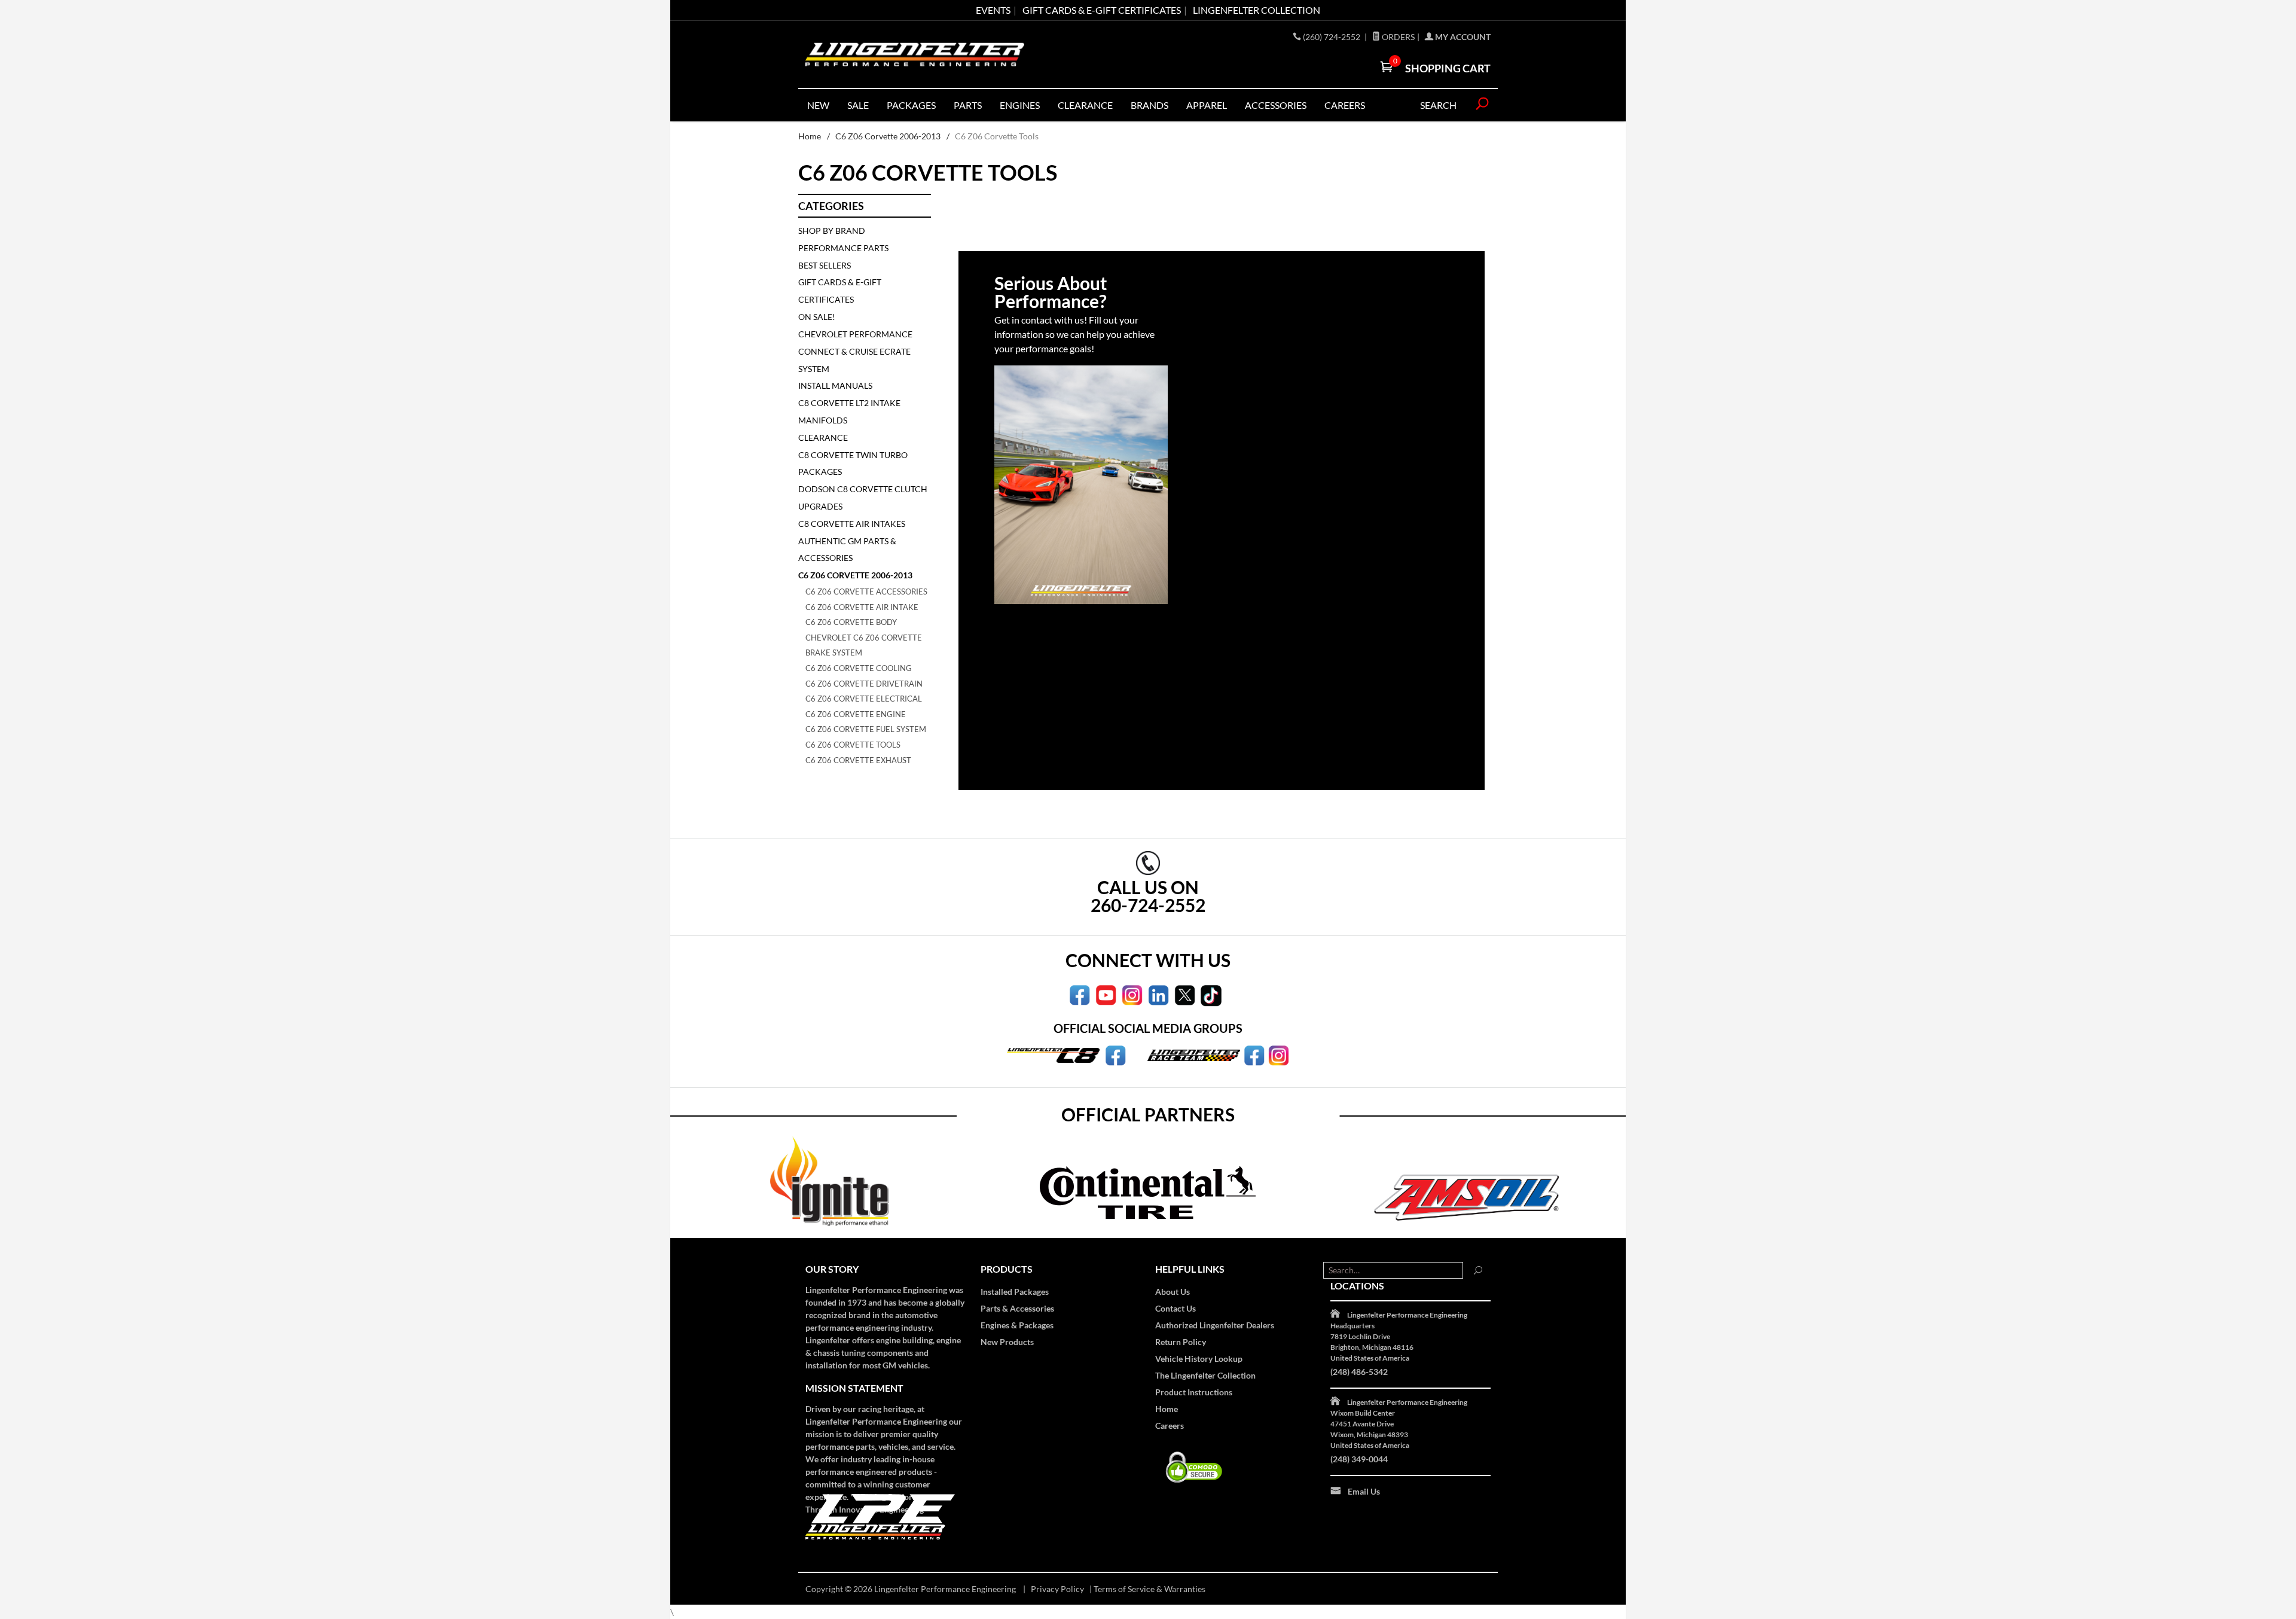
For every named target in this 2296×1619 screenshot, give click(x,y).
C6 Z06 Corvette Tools (853, 745)
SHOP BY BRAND (832, 231)
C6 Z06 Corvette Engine (856, 714)
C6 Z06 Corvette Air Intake (862, 607)
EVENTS (993, 10)
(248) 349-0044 (1359, 1459)
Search (1438, 105)
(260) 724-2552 (1332, 37)
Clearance (1085, 105)
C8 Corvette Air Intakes (852, 524)
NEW (818, 105)
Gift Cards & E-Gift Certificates (840, 291)
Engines (1020, 105)
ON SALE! (817, 317)
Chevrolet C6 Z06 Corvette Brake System (864, 645)
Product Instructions (1194, 1392)
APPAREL (1207, 105)
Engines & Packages (1017, 1325)
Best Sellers (825, 265)
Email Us (1364, 1491)
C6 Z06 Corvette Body (851, 622)
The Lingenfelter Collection (1205, 1375)
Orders (1397, 37)
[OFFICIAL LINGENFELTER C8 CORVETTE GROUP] (1115, 1054)
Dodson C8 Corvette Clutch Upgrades (863, 498)
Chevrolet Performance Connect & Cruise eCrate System (855, 351)
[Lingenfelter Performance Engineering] (915, 55)
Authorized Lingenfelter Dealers (1215, 1325)
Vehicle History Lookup (1199, 1359)
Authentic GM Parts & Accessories (847, 550)
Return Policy (1181, 1342)
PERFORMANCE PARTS (843, 248)
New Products (1007, 1342)
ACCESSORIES (1276, 105)
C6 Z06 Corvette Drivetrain (864, 684)
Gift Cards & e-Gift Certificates (1102, 10)
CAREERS (1345, 105)
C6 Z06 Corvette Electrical (864, 699)
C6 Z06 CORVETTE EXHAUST (858, 760)
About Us (1173, 1292)
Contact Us (1176, 1308)
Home (810, 136)
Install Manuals (835, 385)
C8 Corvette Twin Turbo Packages (853, 464)
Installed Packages (1015, 1292)
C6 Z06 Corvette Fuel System (866, 729)
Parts (968, 105)
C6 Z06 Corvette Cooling (859, 668)
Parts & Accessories (1017, 1308)
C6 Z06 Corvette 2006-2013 (888, 136)
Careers (1170, 1426)
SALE (858, 105)
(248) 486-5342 (1359, 1372)
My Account (1462, 37)
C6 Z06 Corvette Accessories (866, 592)
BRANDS (1149, 105)
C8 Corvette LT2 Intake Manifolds (849, 411)
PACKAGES (911, 105)
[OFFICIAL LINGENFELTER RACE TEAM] (1254, 1054)
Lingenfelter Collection (1257, 10)
